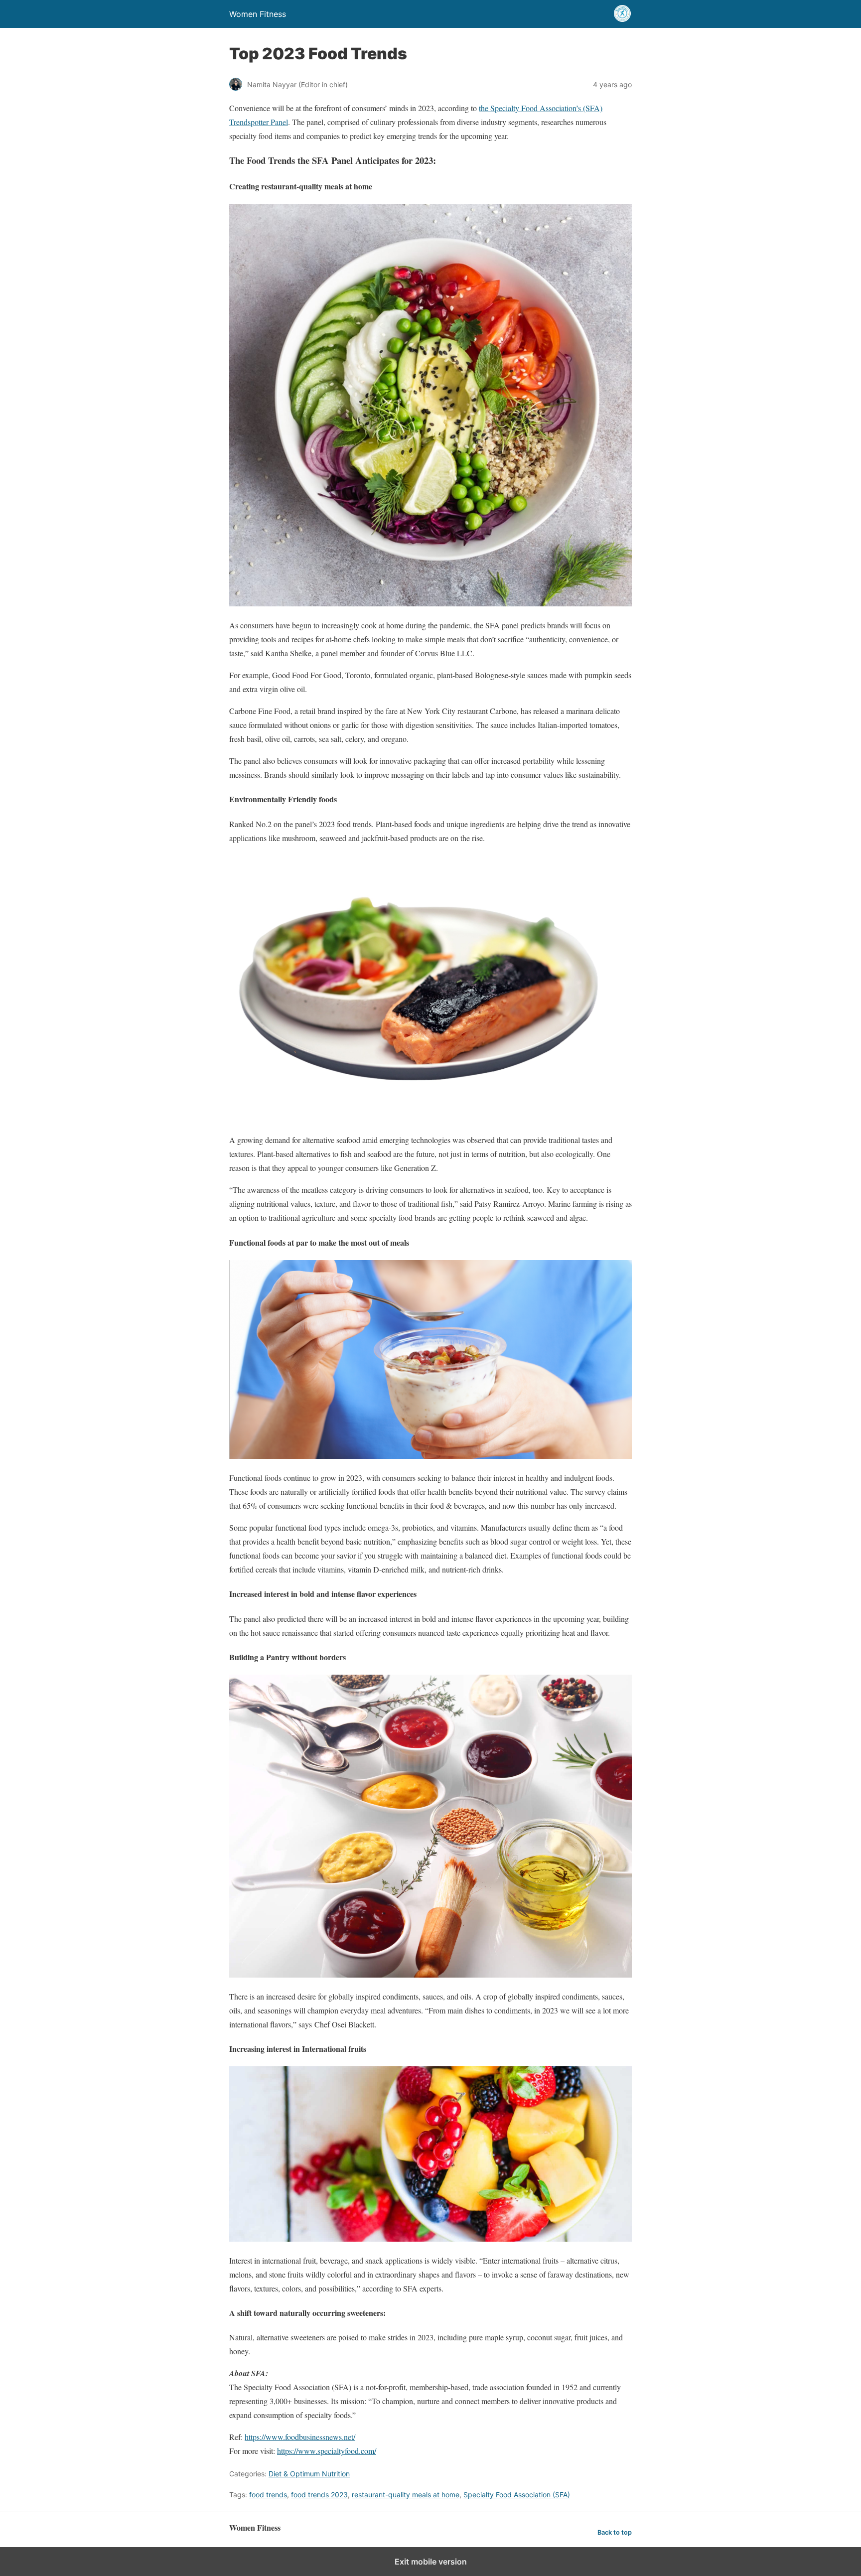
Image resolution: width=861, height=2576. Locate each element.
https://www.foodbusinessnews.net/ (300, 2437)
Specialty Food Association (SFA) (517, 2495)
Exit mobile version (431, 2562)
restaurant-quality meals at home (406, 2495)
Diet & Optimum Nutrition (309, 2474)
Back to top (615, 2532)
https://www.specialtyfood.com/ (327, 2451)
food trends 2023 (319, 2495)
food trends (268, 2495)
